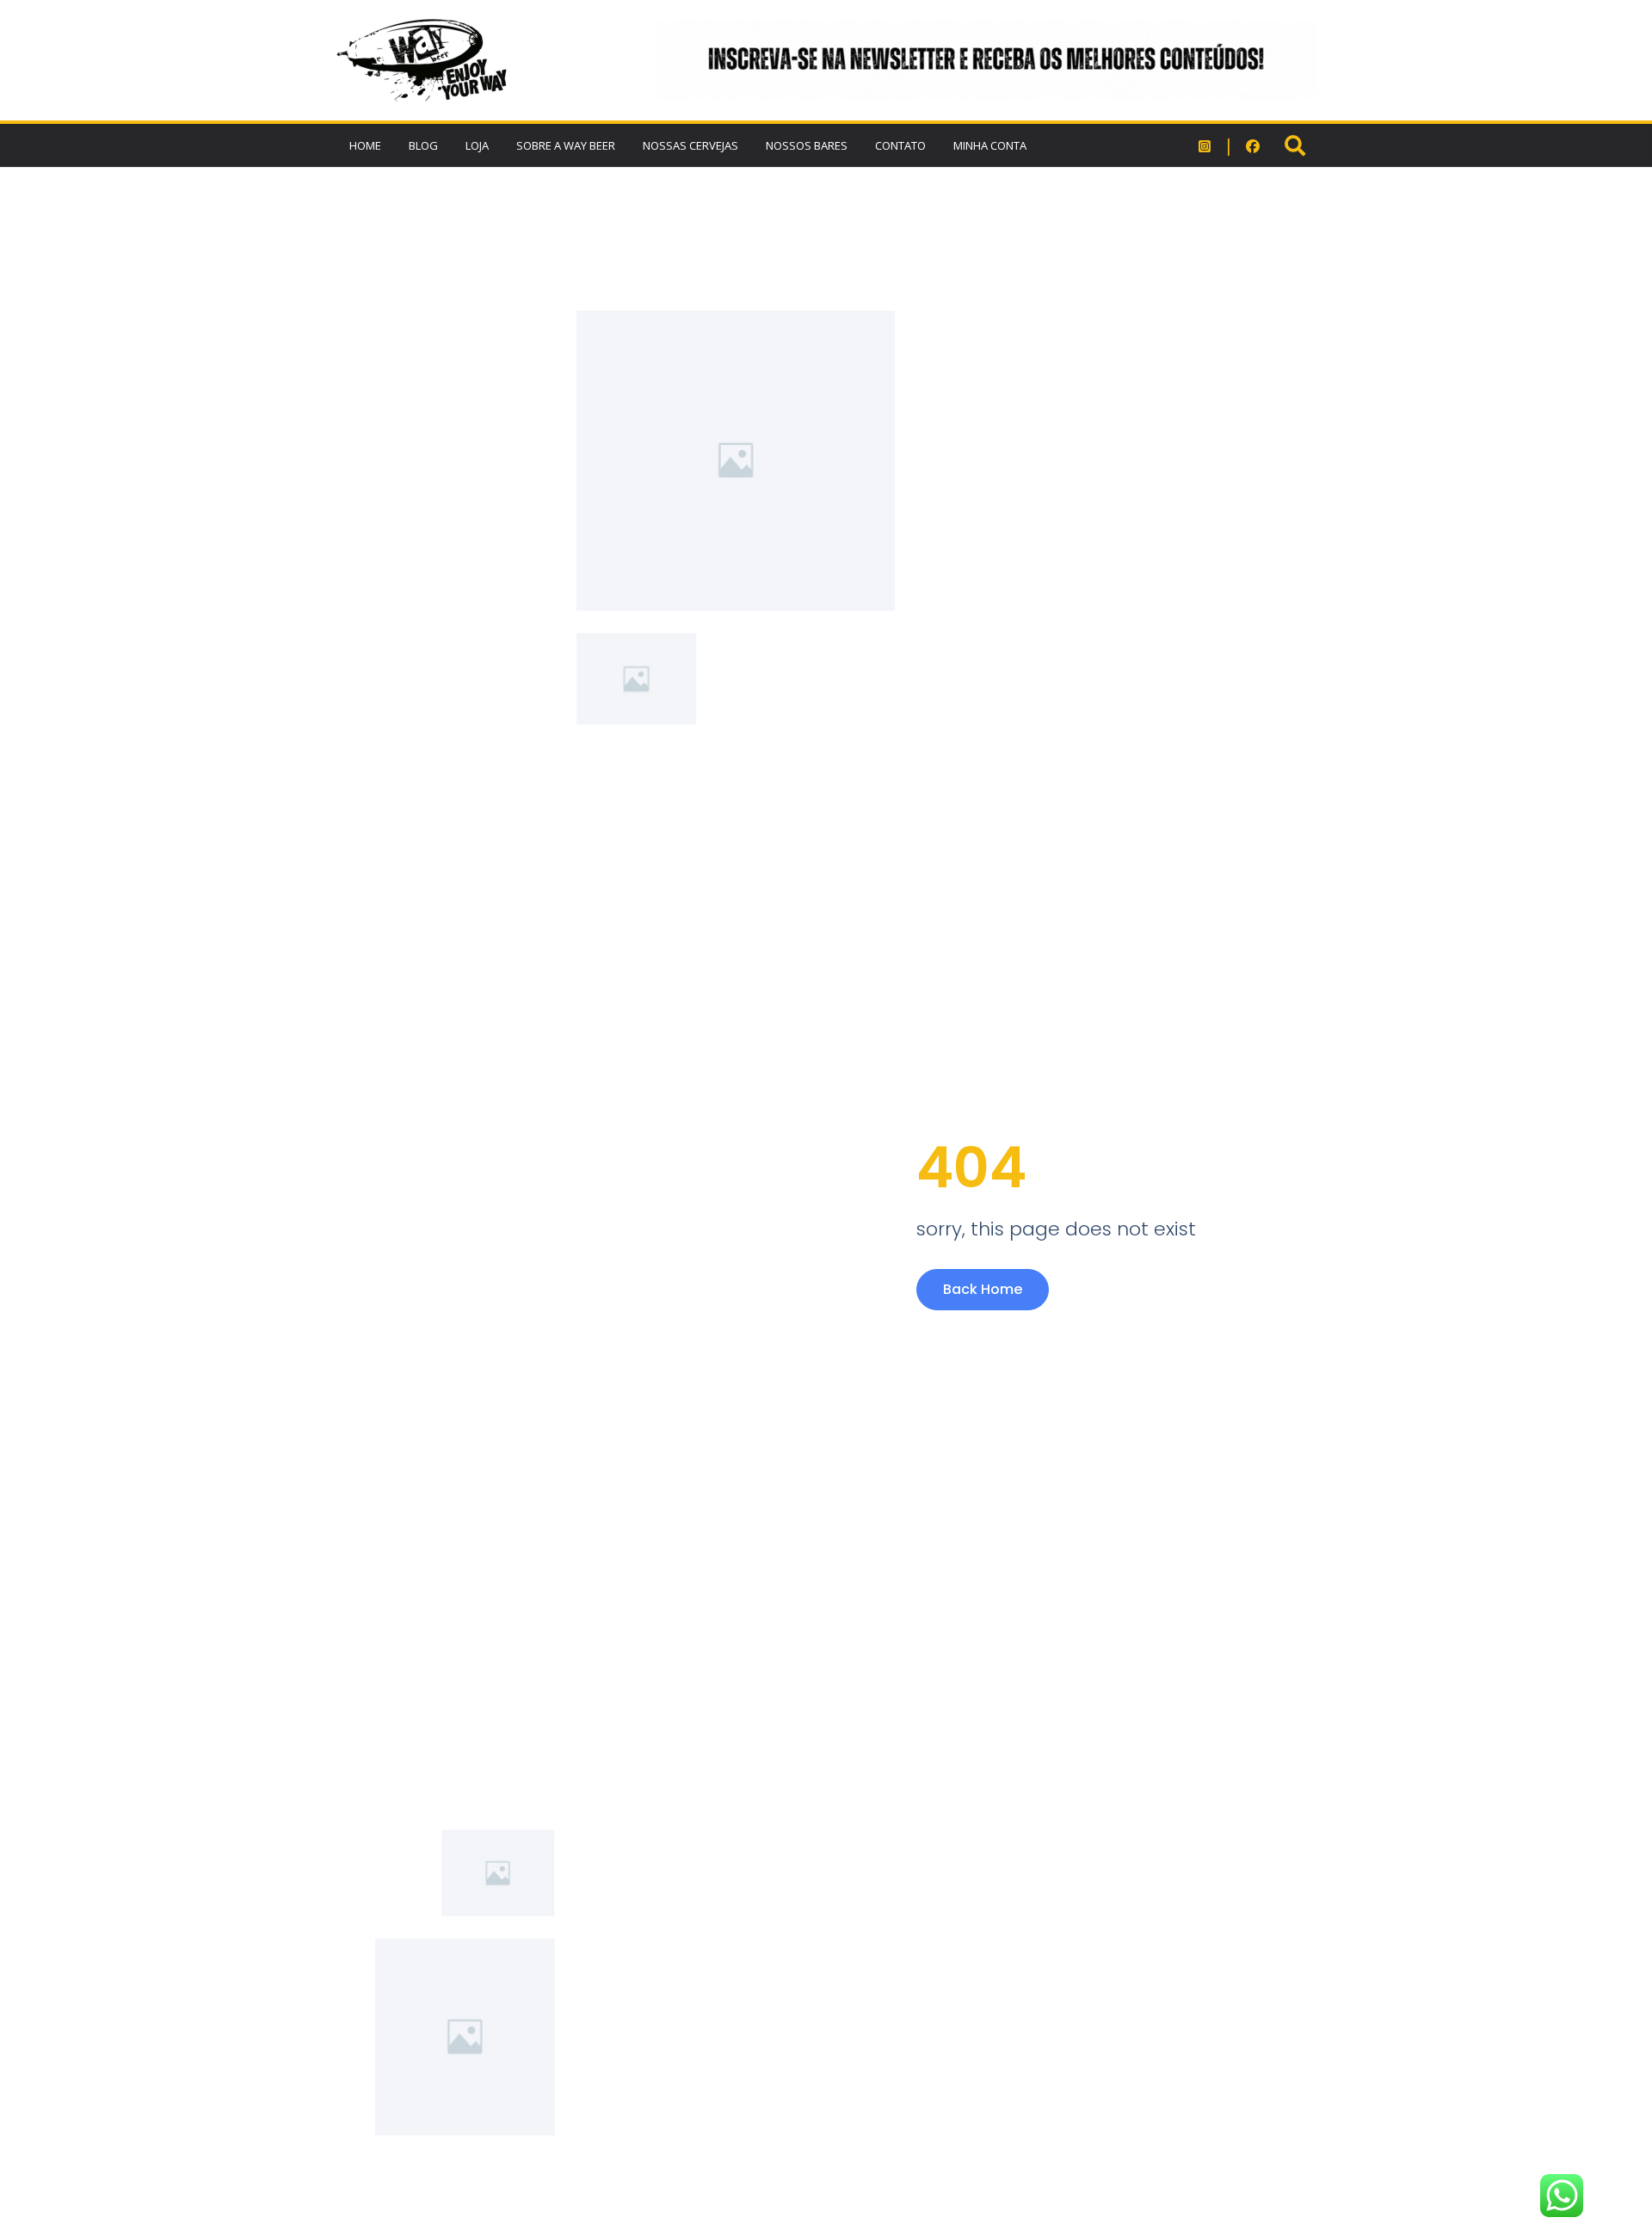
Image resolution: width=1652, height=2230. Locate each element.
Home (365, 145)
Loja (477, 145)
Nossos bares (807, 145)
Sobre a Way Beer (566, 145)
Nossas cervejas (690, 145)
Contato (900, 145)
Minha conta (990, 145)
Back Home (983, 1289)
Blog (423, 145)
